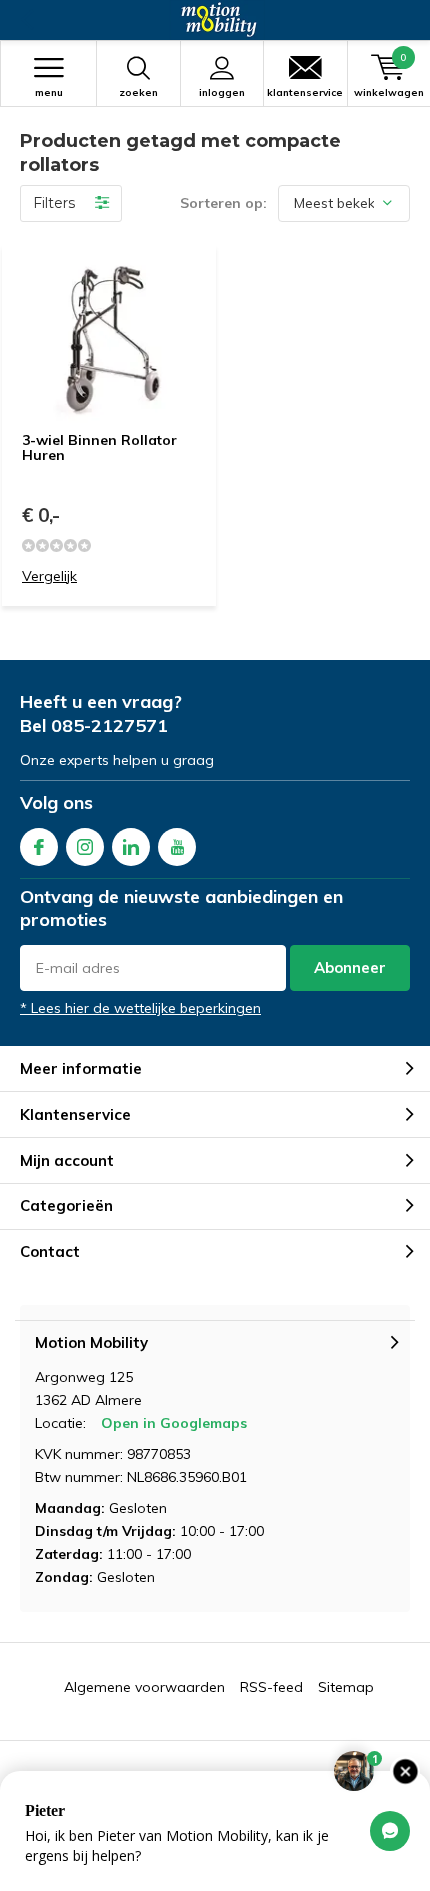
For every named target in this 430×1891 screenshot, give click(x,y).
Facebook (39, 847)
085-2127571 (109, 725)
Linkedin (131, 847)
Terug (26, 20)
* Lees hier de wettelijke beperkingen (140, 1008)
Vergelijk (49, 576)
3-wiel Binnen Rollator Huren (99, 448)
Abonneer (350, 967)
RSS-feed (271, 1687)
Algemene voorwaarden (144, 1687)
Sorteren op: (223, 203)
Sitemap (346, 1687)
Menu (49, 92)
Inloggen (222, 92)
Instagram (85, 847)
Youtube (177, 847)
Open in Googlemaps (174, 1423)
